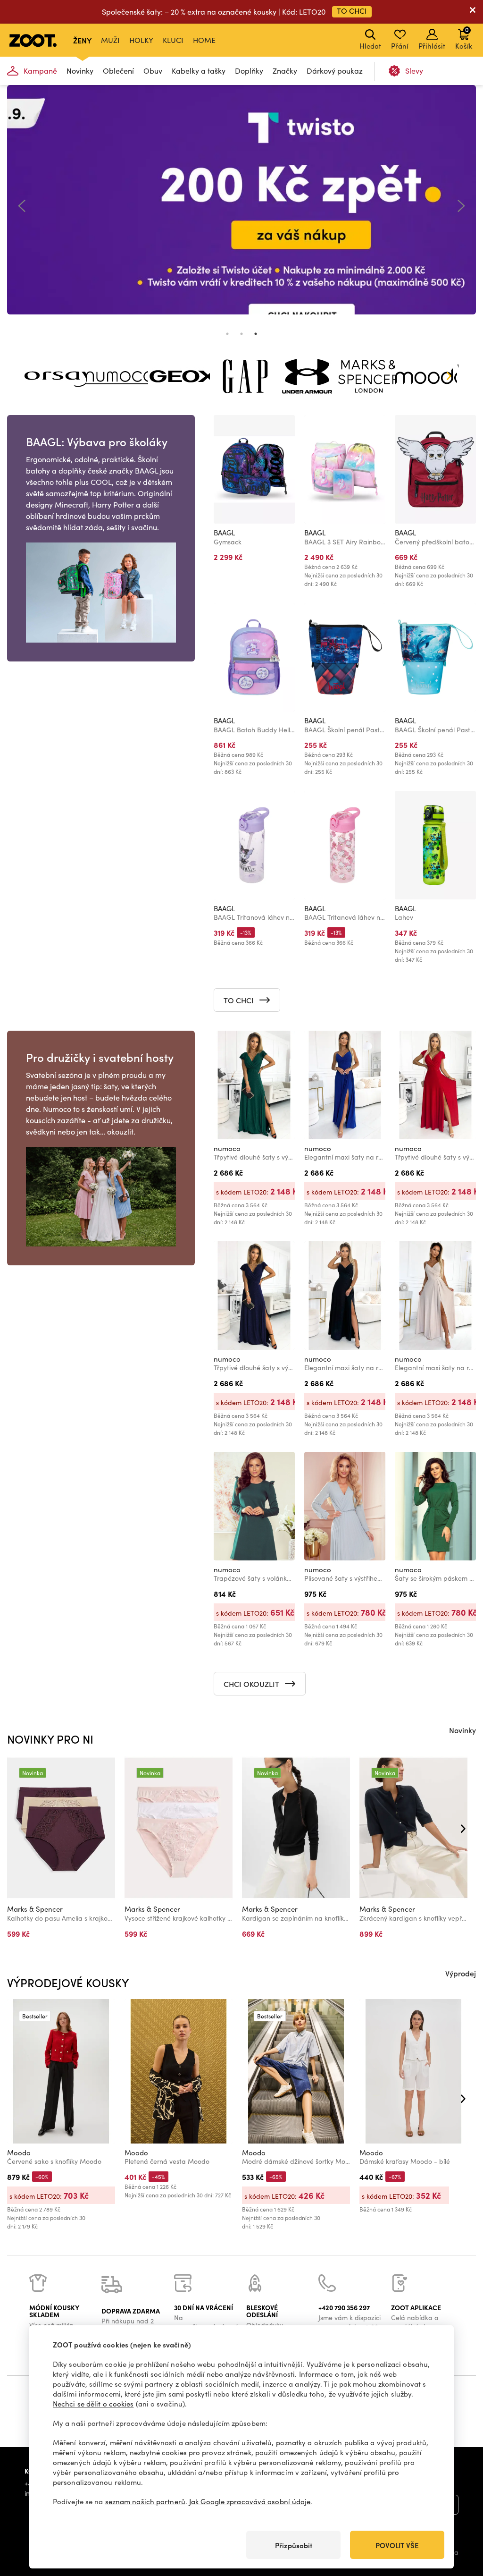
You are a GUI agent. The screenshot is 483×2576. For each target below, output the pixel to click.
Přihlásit (432, 46)
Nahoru (460, 2519)
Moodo (19, 2152)
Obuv (153, 71)
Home (204, 40)
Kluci (173, 40)
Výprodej (461, 1973)
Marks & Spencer (35, 1909)
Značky (285, 71)
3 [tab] (256, 334)
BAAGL (224, 533)
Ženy (82, 40)
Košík (464, 38)
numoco (227, 1148)
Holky (141, 40)
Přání (400, 46)
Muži (110, 40)
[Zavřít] (473, 12)
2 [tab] (241, 334)
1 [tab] (227, 334)
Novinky (80, 71)
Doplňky (249, 71)
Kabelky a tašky (199, 71)
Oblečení (118, 71)
